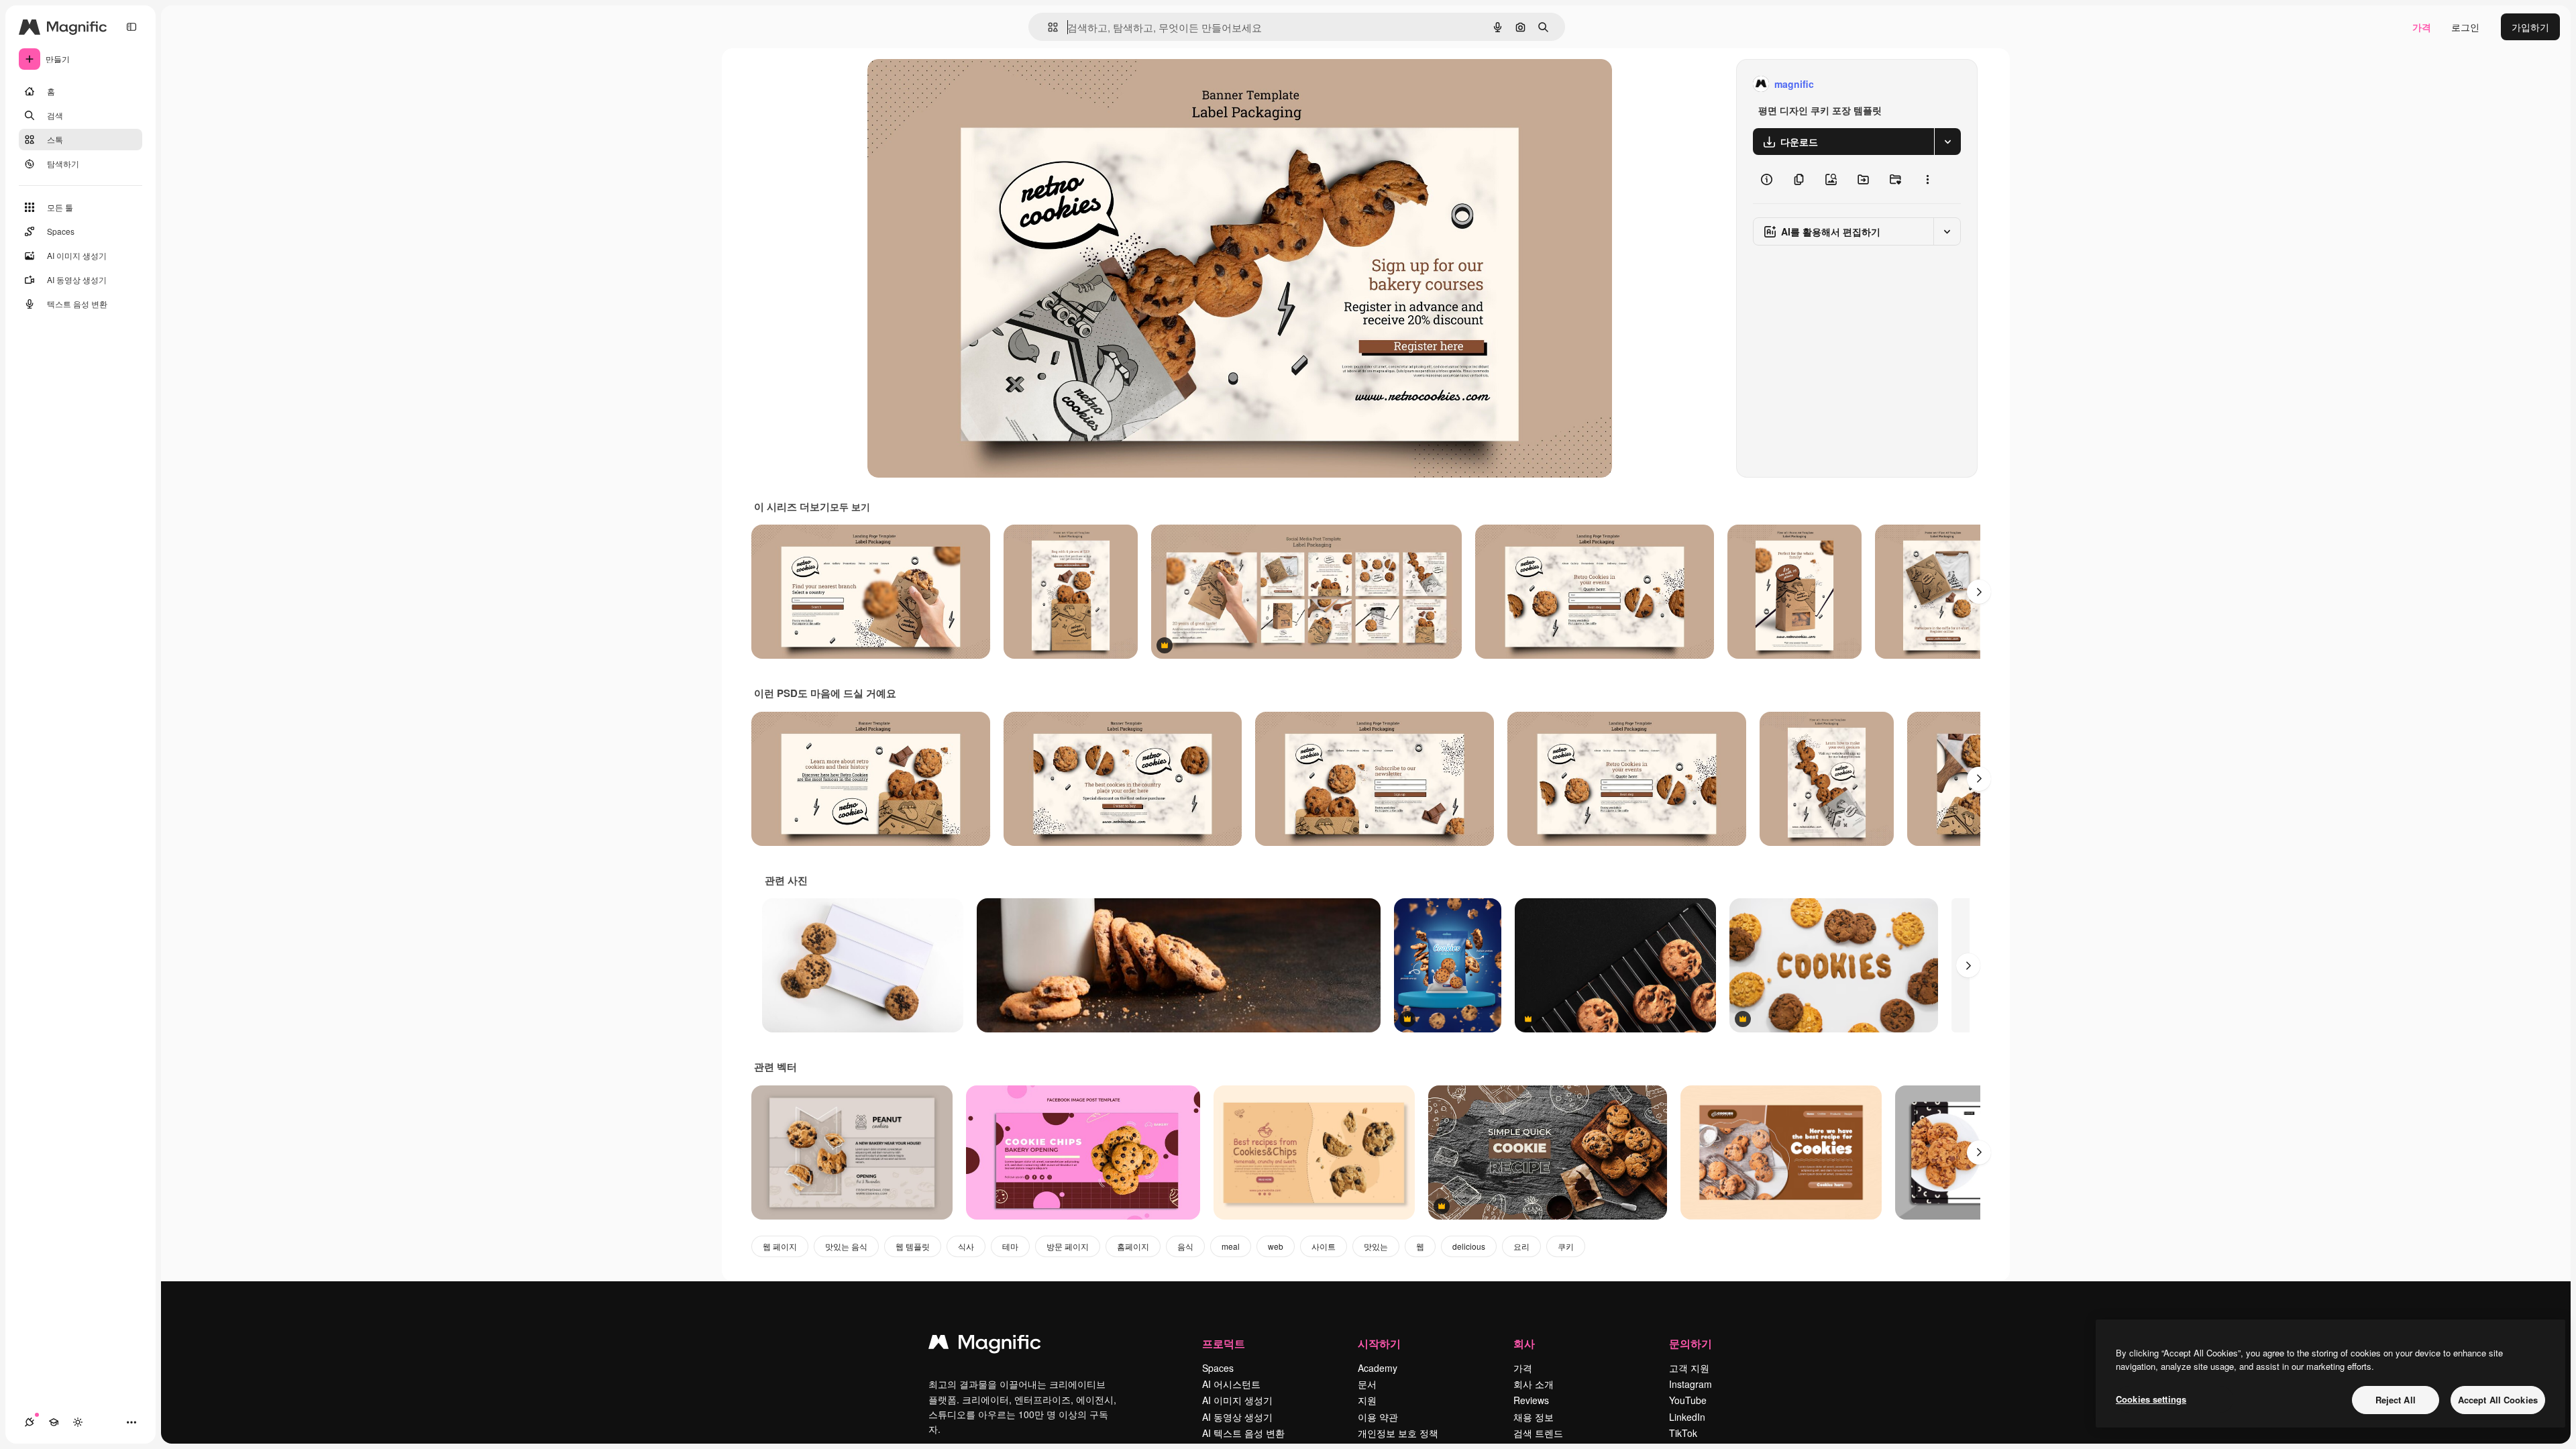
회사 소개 (1534, 1384)
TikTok (1683, 1433)
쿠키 (1566, 1246)
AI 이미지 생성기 (1237, 1400)
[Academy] (54, 1422)
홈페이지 (1133, 1246)
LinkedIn (1687, 1417)
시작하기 (1379, 1343)
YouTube (1688, 1400)
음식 (1185, 1246)
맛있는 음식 (846, 1246)
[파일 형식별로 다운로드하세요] (1947, 142)
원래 (945, 84)
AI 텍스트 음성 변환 (1243, 1433)
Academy (1378, 1368)
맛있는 (1376, 1246)
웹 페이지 (780, 1246)
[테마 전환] (78, 1422)
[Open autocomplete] (1048, 27)
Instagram (1690, 1384)
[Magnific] (985, 1345)
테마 (1010, 1246)
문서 (1367, 1384)
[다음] (1979, 592)
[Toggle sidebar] (131, 27)
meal (1231, 1246)
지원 (1367, 1400)
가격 (2422, 27)
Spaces (1218, 1368)
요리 (1521, 1246)
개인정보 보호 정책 (1398, 1433)
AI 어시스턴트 (1231, 1384)
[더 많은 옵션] (1927, 179)
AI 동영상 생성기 (1237, 1417)
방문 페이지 (1068, 1246)
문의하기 (1690, 1343)
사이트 (1324, 1246)
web (1276, 1246)
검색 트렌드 (1538, 1433)
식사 (966, 1246)
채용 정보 (1534, 1417)
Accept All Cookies (2498, 1400)
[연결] (30, 1422)
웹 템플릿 (913, 1246)
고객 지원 (1689, 1368)
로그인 (2465, 27)
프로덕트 (1224, 1343)
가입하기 (2530, 27)
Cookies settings (2151, 1399)
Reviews (1531, 1400)
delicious (1469, 1246)
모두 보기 (850, 506)
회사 (1524, 1343)
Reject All (2396, 1400)
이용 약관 (1378, 1417)
